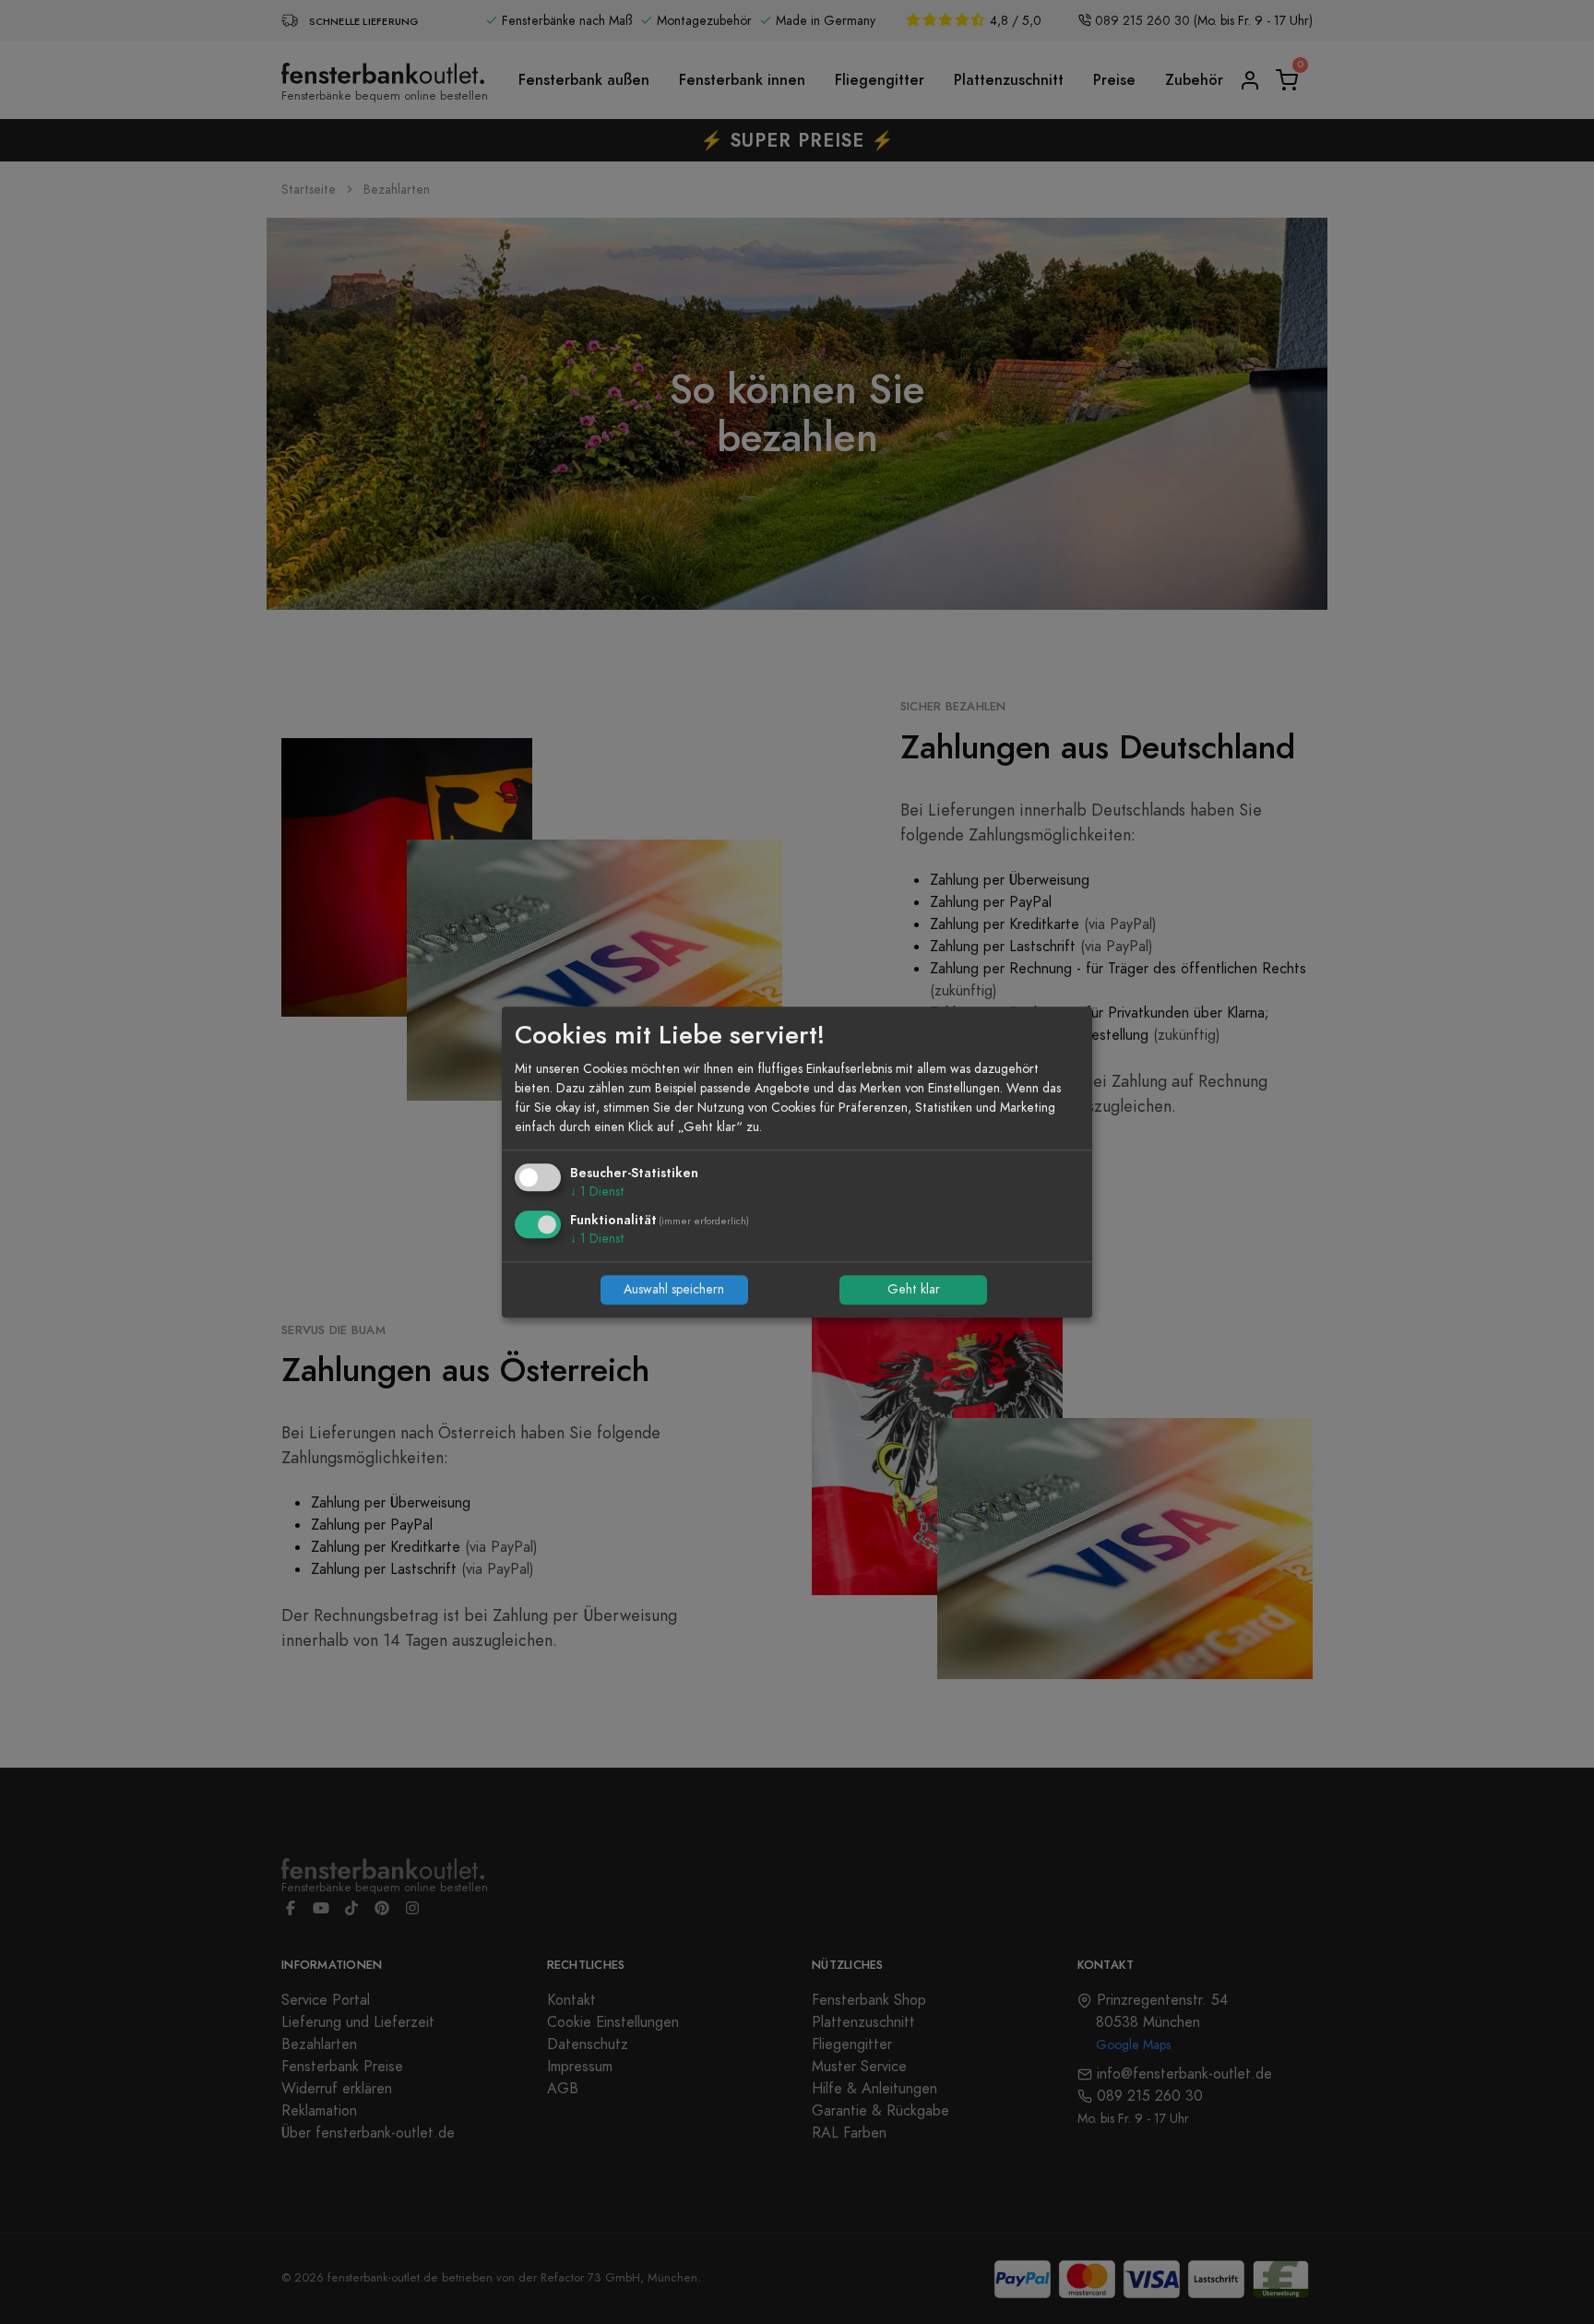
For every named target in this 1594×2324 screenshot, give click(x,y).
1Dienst (597, 1192)
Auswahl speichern (674, 1290)
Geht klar (914, 1290)
